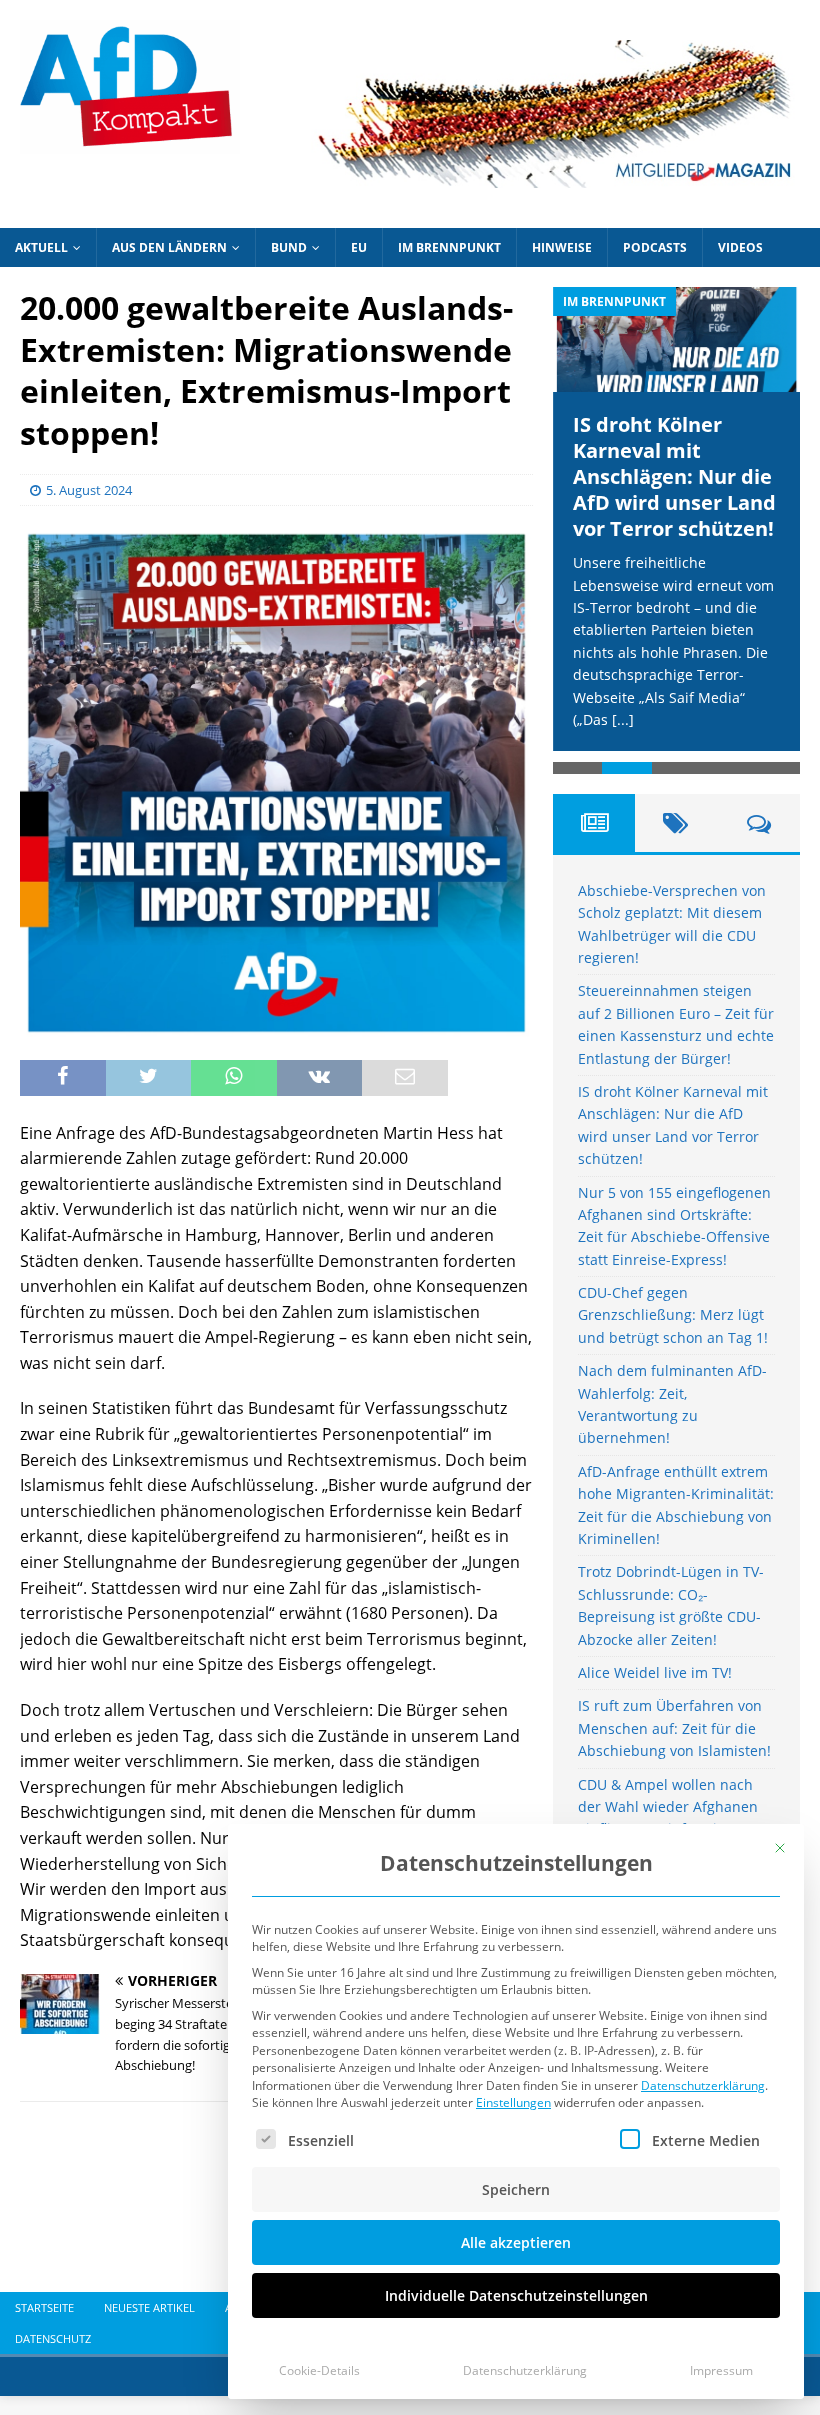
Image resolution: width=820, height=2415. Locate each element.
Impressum (721, 2370)
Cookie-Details (319, 2370)
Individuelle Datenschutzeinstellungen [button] (516, 2295)
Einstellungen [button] (513, 2102)
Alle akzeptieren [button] (516, 2242)
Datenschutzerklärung (703, 2085)
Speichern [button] (516, 2189)
